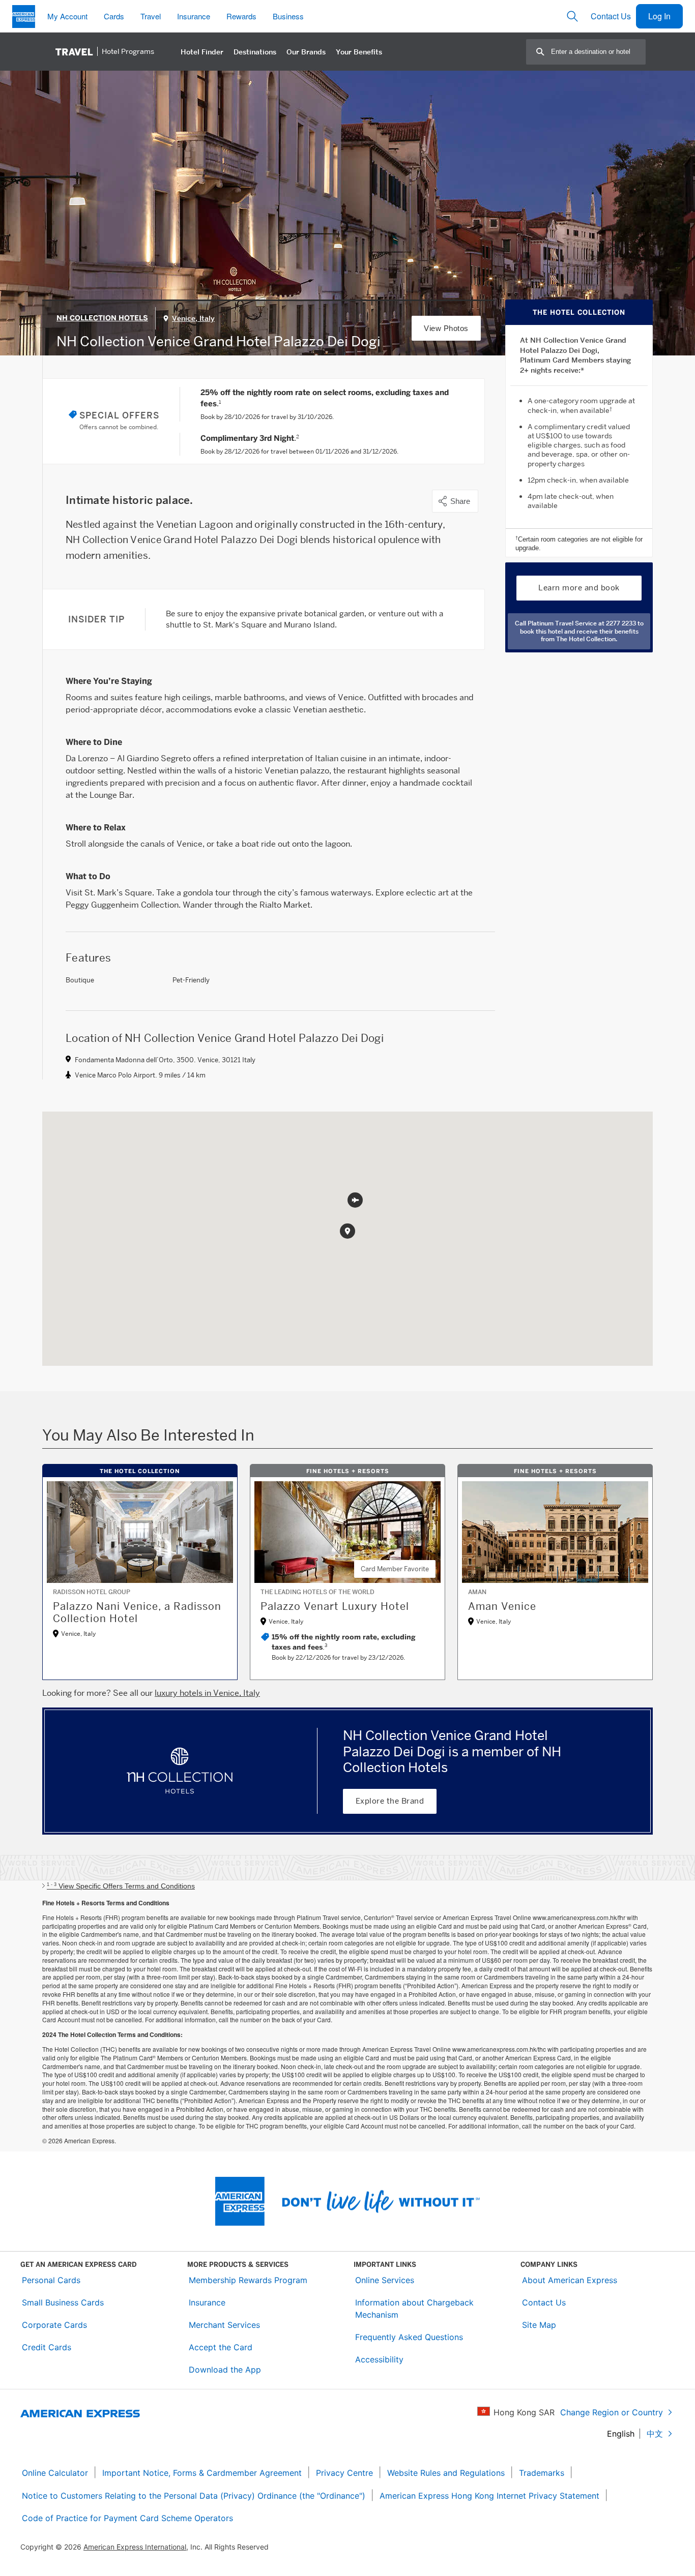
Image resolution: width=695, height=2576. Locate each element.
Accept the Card (221, 2347)
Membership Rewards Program (248, 2280)
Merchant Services (224, 2325)
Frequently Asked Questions (409, 2337)
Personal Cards (51, 2280)
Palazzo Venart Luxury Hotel (335, 1606)
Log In (659, 16)
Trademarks (542, 2473)
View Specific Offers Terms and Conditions (121, 1886)
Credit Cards (47, 2347)
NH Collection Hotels (102, 318)
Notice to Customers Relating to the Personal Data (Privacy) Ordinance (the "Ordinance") (194, 2496)
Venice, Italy (193, 318)
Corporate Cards (54, 2325)
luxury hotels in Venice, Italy (207, 1693)
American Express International (135, 2547)
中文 (655, 2434)
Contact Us (611, 16)
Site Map (539, 2325)
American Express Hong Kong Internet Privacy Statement (489, 2496)
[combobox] (598, 52)
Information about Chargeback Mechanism (414, 2309)
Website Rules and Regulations (446, 2473)
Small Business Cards (63, 2302)
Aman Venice (502, 1606)
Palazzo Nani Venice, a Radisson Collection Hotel (137, 1612)
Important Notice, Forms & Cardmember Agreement (202, 2473)
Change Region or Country (612, 2412)
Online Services (385, 2280)
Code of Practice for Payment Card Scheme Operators (127, 2518)
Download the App (225, 2370)
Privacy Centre (344, 2473)
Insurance (207, 2302)
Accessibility (379, 2359)
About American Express (570, 2280)
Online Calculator (55, 2473)
